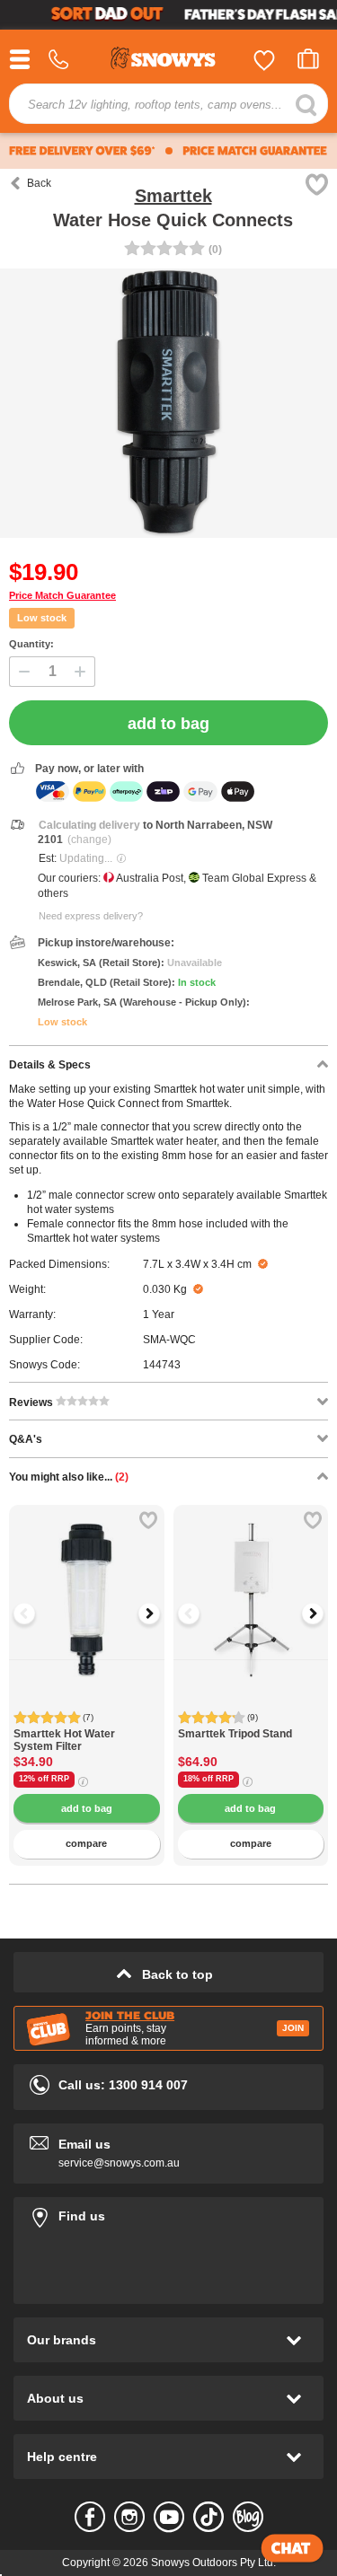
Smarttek (173, 196)
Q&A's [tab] (26, 1439)
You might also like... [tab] (69, 1477)
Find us (168, 2213)
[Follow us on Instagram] (129, 2517)
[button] (36, 1613)
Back (39, 183)
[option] (87, 1583)
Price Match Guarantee (62, 595)
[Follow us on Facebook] (90, 2517)
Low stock (42, 618)
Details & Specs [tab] (50, 1065)
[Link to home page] (169, 61)
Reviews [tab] (32, 1402)
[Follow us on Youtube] (169, 2517)
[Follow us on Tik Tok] (208, 2517)
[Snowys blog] (248, 2517)
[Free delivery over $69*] (82, 151)
